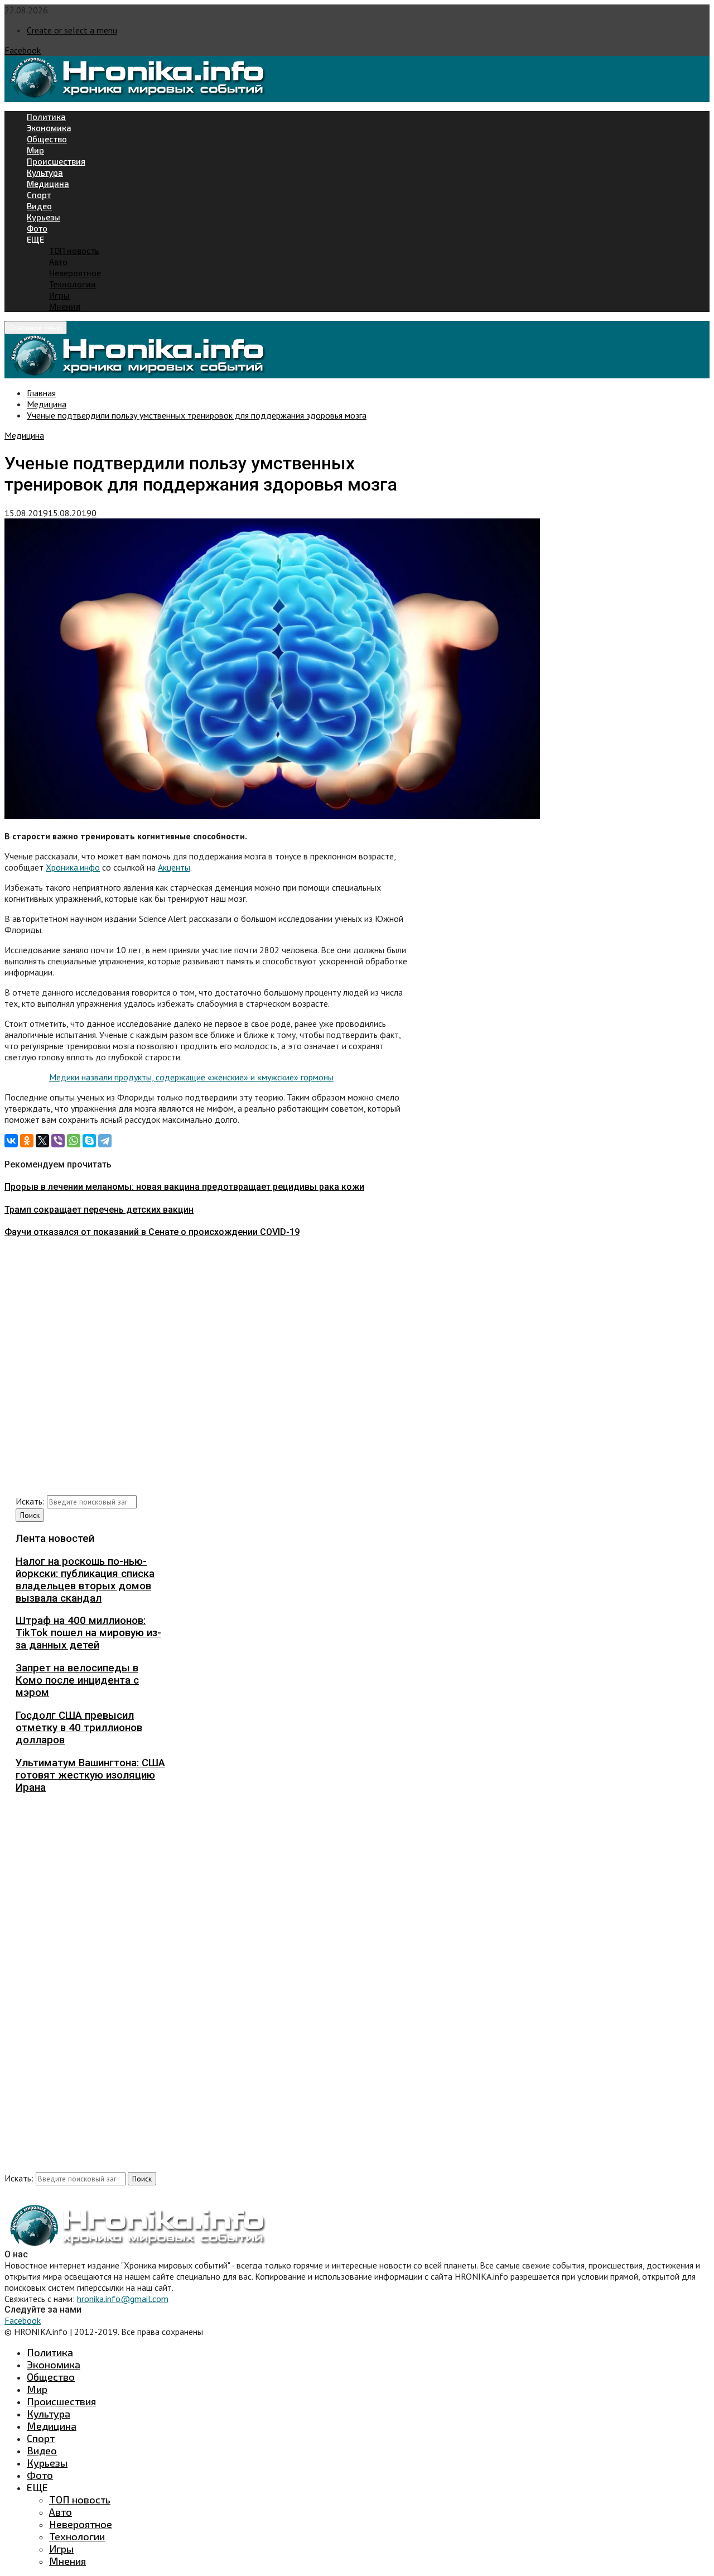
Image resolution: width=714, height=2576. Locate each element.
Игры (59, 295)
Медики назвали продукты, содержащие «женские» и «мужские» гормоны (191, 1077)
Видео (39, 206)
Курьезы (44, 217)
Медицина (48, 184)
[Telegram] (105, 1141)
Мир (35, 150)
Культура (45, 172)
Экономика (49, 128)
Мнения (65, 306)
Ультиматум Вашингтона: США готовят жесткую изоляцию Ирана (90, 1775)
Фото (37, 228)
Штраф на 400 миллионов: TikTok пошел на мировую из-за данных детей (88, 1633)
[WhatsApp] (74, 1141)
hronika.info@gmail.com (123, 2299)
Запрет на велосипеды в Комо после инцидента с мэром (77, 1680)
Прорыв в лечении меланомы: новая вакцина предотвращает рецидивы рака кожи (184, 1187)
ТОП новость (74, 251)
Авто (58, 262)
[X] (42, 1141)
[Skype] (89, 1141)
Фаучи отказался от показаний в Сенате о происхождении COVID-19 (152, 1232)
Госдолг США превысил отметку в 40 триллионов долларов (79, 1728)
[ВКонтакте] (11, 1141)
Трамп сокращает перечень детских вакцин (99, 1210)
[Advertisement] (206, 1370)
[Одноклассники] (27, 1141)
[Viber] (58, 1141)
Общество (47, 139)
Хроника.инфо (73, 867)
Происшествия (56, 161)
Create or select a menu (72, 30)
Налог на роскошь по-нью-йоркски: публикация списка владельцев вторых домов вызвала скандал (85, 1580)
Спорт (39, 195)
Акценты (174, 867)
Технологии (73, 284)
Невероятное (75, 273)
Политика (46, 117)
